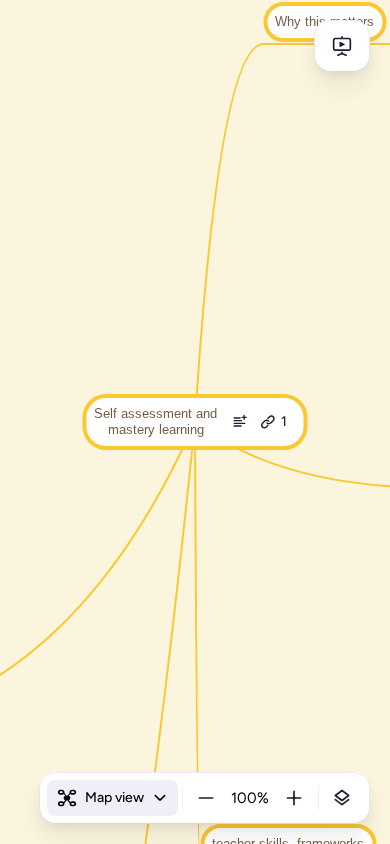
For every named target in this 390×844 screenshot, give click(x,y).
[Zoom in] (294, 798)
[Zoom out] (206, 798)
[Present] (342, 46)
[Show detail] (342, 798)
